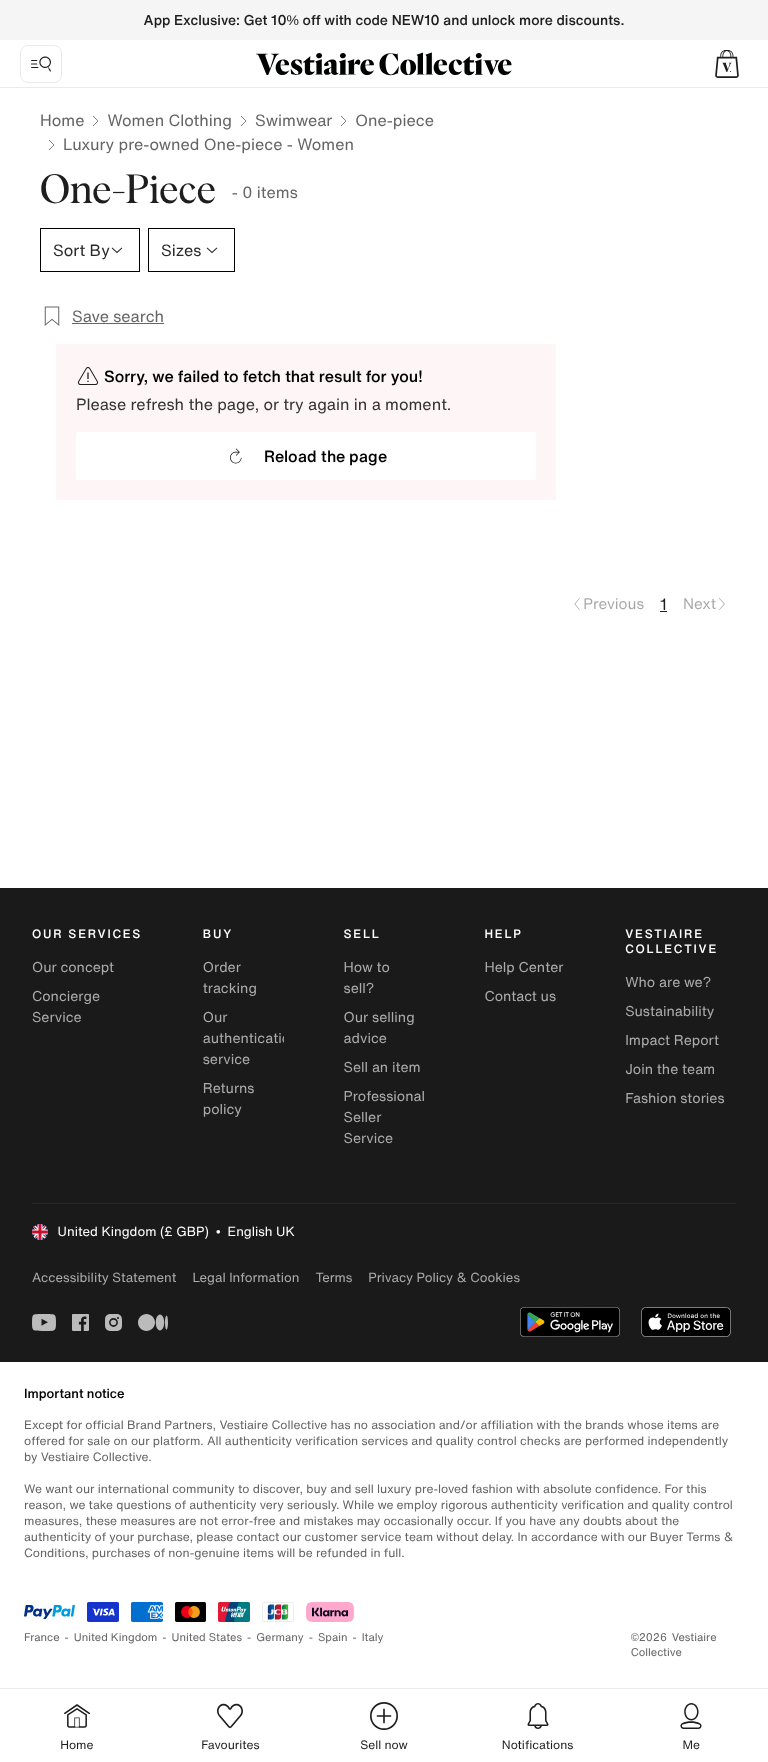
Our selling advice (379, 1028)
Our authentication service (251, 1038)
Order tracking (230, 978)
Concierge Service (66, 1007)
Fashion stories (674, 1098)
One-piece (394, 120)
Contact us (520, 996)
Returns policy (229, 1099)
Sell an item (382, 1067)
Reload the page (325, 456)
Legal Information (245, 1277)
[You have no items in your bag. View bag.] (727, 64)
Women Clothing (169, 120)
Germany (280, 1637)
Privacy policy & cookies (444, 1277)
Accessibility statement (104, 1277)
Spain (333, 1637)
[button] (727, 64)
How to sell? (367, 978)
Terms (333, 1277)
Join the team (670, 1069)
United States (207, 1637)
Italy (373, 1637)
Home (62, 120)
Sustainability (669, 1011)
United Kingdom (116, 1637)
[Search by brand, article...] (41, 64)
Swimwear (293, 120)
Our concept (73, 967)
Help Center (523, 967)
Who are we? (668, 982)
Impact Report (672, 1040)
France (42, 1637)
